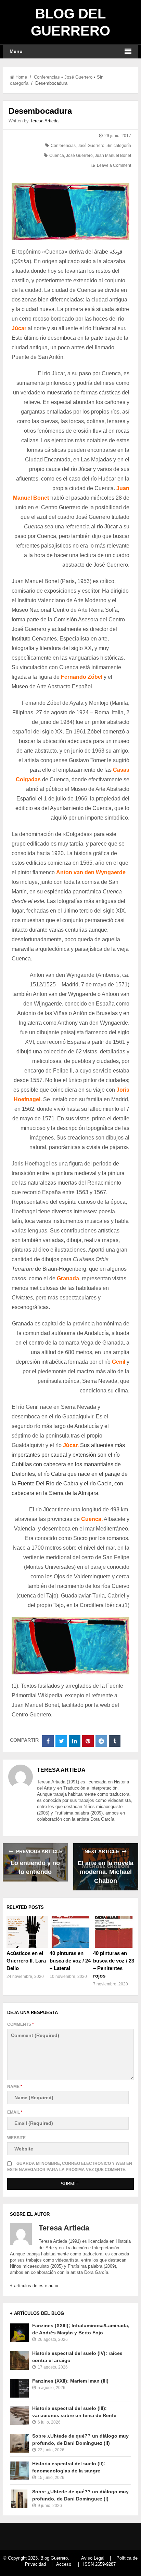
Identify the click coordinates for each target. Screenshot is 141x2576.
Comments (21, 2024)
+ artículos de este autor (34, 2286)
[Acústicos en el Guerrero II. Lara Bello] (27, 1932)
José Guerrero (78, 77)
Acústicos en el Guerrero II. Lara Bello (26, 1961)
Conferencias (47, 77)
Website (16, 2138)
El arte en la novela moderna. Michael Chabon (106, 1872)
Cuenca (57, 156)
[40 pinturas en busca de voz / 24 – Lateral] (70, 1932)
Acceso (64, 2564)
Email (15, 2112)
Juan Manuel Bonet (113, 156)
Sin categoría (119, 146)
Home (21, 77)
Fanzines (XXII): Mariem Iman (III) (70, 2381)
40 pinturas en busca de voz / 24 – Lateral (70, 1961)
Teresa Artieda (44, 121)
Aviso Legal (93, 2558)
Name (15, 2087)
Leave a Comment (114, 165)
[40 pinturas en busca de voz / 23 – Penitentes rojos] (114, 1932)
